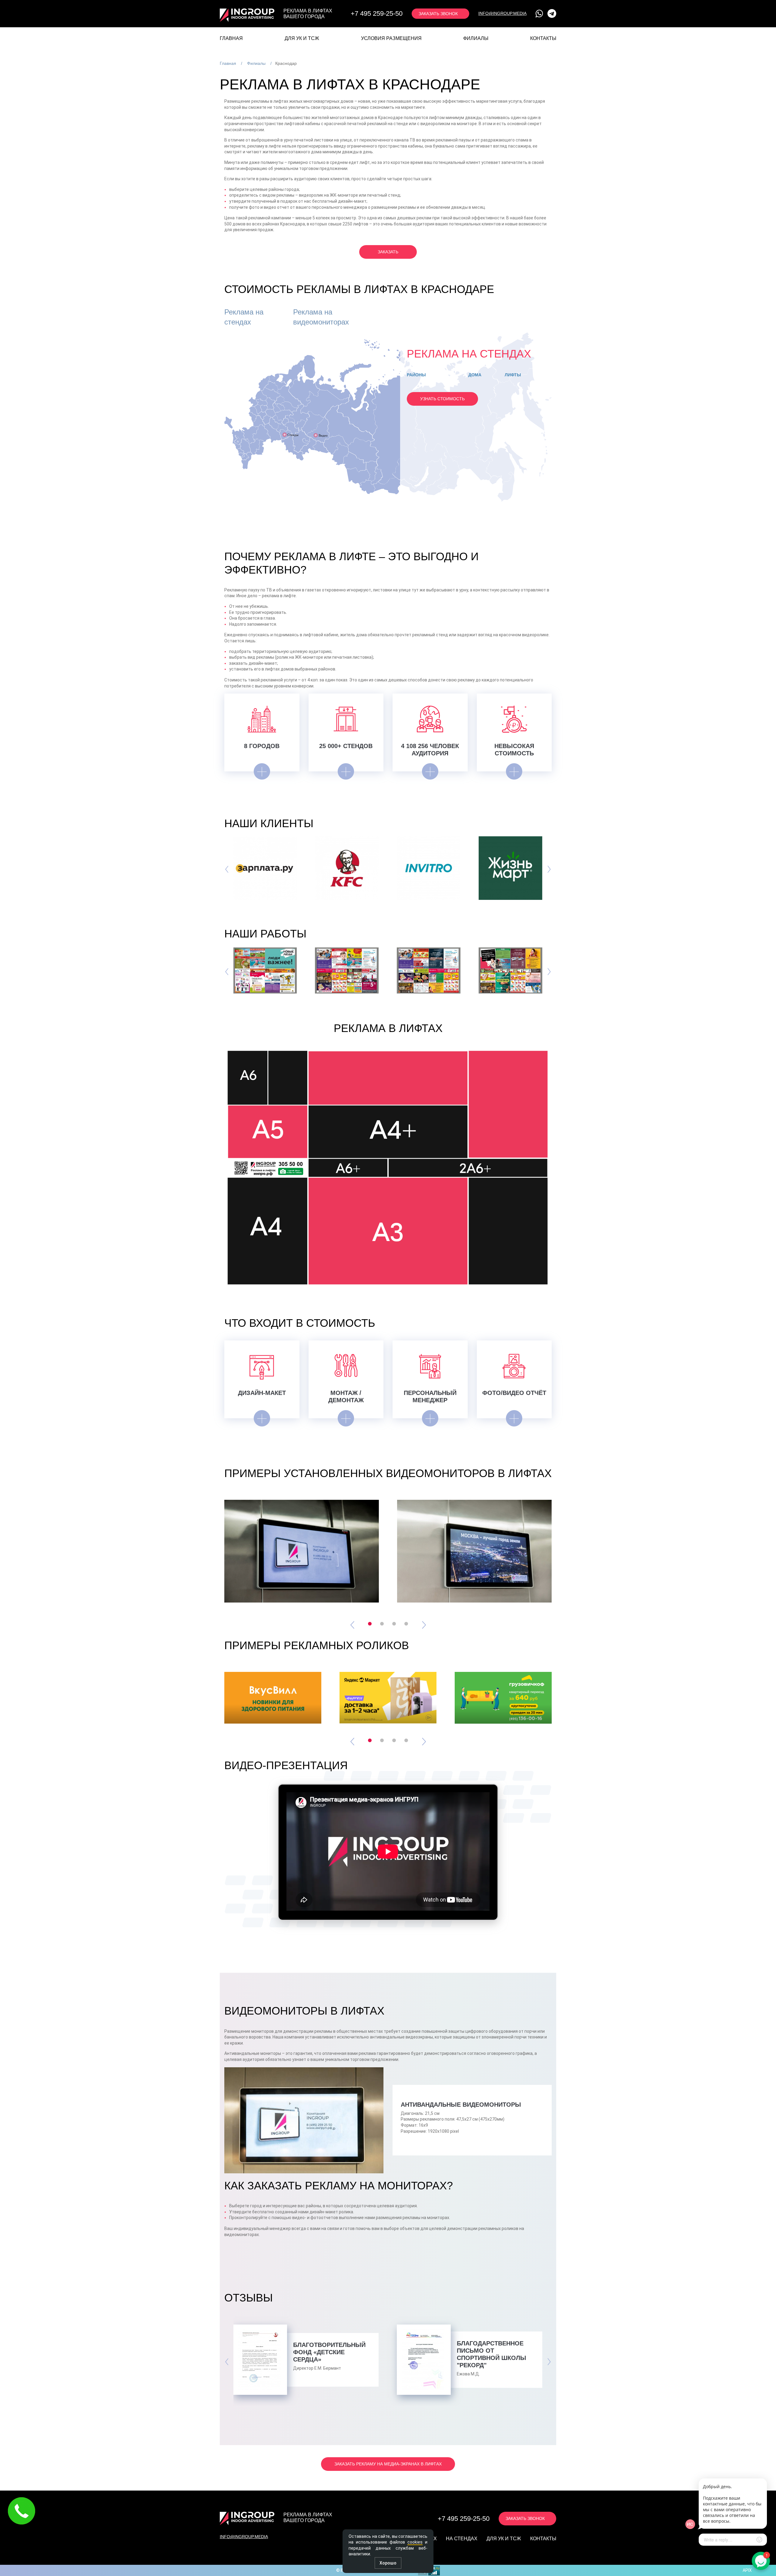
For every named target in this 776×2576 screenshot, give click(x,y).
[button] (370, 1624)
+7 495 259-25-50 (464, 2519)
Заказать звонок (438, 14)
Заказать (388, 252)
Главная (231, 38)
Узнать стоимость (442, 399)
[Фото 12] (347, 970)
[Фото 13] (265, 970)
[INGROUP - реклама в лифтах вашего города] (247, 14)
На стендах (462, 2539)
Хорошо (388, 2563)
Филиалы (476, 38)
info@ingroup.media (502, 13)
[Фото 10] (510, 970)
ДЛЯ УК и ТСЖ (302, 38)
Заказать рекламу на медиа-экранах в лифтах (388, 2464)
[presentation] (227, 868)
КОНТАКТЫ (543, 38)
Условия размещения (391, 38)
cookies (415, 2542)
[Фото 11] (429, 970)
